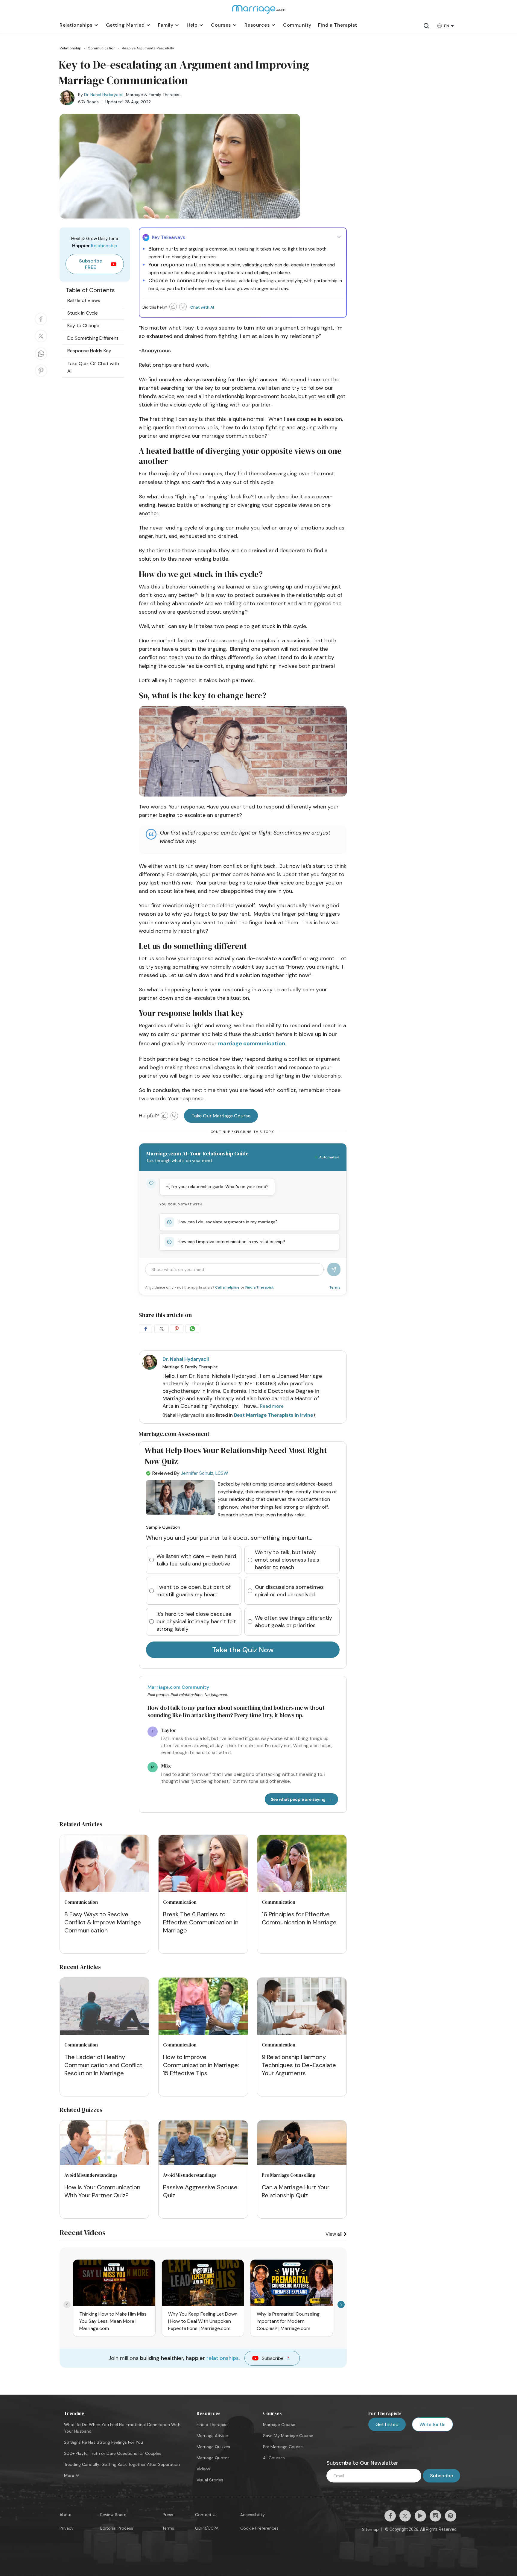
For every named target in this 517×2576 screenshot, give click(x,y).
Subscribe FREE (91, 264)
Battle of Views (84, 300)
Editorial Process (117, 2528)
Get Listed (387, 2424)
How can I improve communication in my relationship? (231, 1242)
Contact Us (206, 2515)
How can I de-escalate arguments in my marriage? (228, 1222)
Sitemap (370, 2529)
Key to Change (83, 326)
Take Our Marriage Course (221, 1116)
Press (168, 2515)
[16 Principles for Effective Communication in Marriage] (302, 1865)
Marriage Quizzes (213, 2447)
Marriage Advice (212, 2436)
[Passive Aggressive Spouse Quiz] (203, 2163)
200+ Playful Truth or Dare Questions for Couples (113, 2453)
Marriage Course (279, 2425)
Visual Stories (210, 2480)
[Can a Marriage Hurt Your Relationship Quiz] (302, 2163)
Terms (335, 1287)
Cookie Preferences (259, 2528)
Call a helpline (228, 1287)
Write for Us (432, 2424)
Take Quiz (78, 364)
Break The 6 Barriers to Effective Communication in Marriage (201, 1922)
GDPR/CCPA (207, 2528)
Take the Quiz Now (243, 1650)
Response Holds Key (89, 351)
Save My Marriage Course (288, 2436)
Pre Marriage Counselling (289, 2175)
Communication (81, 1902)
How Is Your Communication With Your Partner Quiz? (102, 2191)
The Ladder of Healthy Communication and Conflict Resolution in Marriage (103, 2065)
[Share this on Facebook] (41, 324)
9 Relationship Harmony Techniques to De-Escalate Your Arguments (299, 2065)
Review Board (113, 2515)
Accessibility (253, 2515)
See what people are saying (298, 1799)
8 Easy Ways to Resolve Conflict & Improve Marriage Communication (103, 1922)
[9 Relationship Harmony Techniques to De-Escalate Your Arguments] (302, 2007)
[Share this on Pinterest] (41, 376)
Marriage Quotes (213, 2458)
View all (334, 2234)
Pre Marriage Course (283, 2447)
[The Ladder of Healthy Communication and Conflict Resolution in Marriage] (104, 2007)
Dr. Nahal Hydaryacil (103, 95)
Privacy (67, 2528)
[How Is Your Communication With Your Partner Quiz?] (104, 2163)
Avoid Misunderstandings (91, 2175)
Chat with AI (202, 307)
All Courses (274, 2458)
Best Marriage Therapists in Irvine (274, 1415)
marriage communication (252, 1043)
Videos (203, 2469)
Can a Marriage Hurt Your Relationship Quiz (296, 2191)
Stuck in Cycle (83, 313)
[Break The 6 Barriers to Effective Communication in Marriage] (203, 1865)
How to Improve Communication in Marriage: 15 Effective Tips (201, 2065)
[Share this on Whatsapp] (41, 359)
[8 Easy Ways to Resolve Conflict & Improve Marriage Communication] (104, 1865)
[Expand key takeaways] (339, 237)
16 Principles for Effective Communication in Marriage (299, 1918)
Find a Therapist (259, 1287)
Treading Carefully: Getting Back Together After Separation (122, 2464)
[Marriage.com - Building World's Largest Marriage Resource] (258, 13)
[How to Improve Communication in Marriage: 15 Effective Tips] (203, 2007)
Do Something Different (93, 338)
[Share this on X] (41, 342)
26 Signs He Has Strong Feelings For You (104, 2442)
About (66, 2515)
